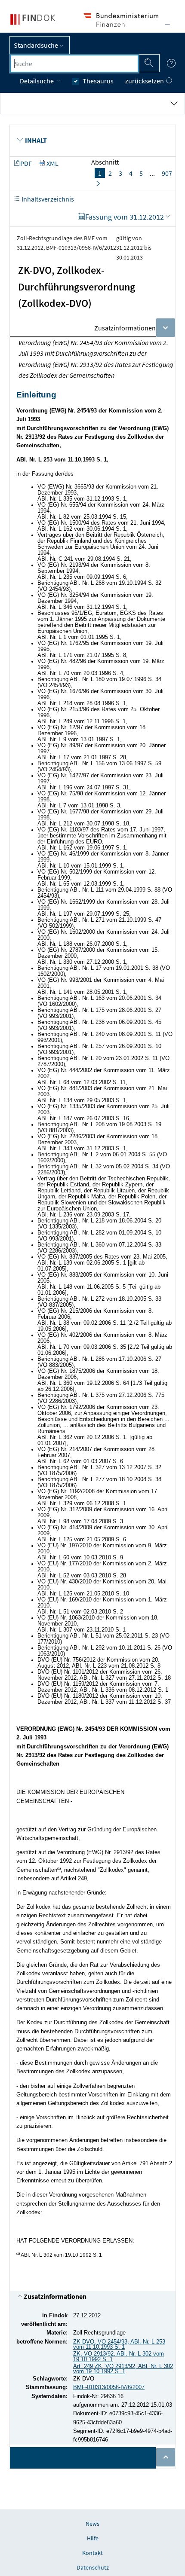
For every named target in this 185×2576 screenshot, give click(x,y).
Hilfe (93, 2538)
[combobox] (74, 64)
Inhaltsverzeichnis (47, 199)
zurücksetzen (145, 81)
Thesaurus (98, 81)
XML (52, 163)
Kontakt (92, 2553)
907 (167, 173)
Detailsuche (37, 81)
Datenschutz (93, 2567)
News (92, 2524)
